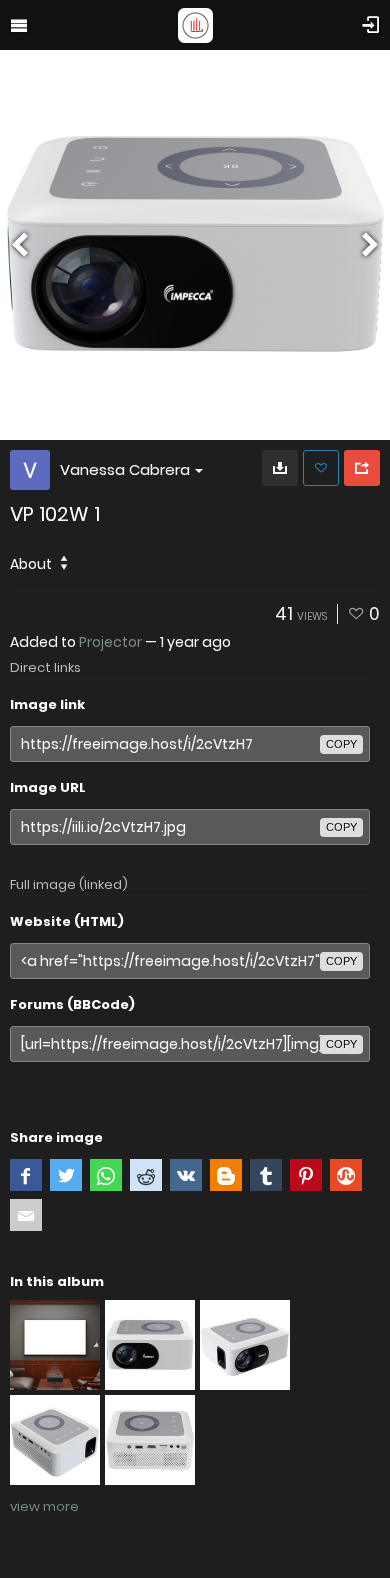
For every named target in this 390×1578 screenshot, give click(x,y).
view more (44, 1506)
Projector (110, 642)
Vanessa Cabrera (125, 469)
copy (341, 744)
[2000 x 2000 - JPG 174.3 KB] (280, 468)
